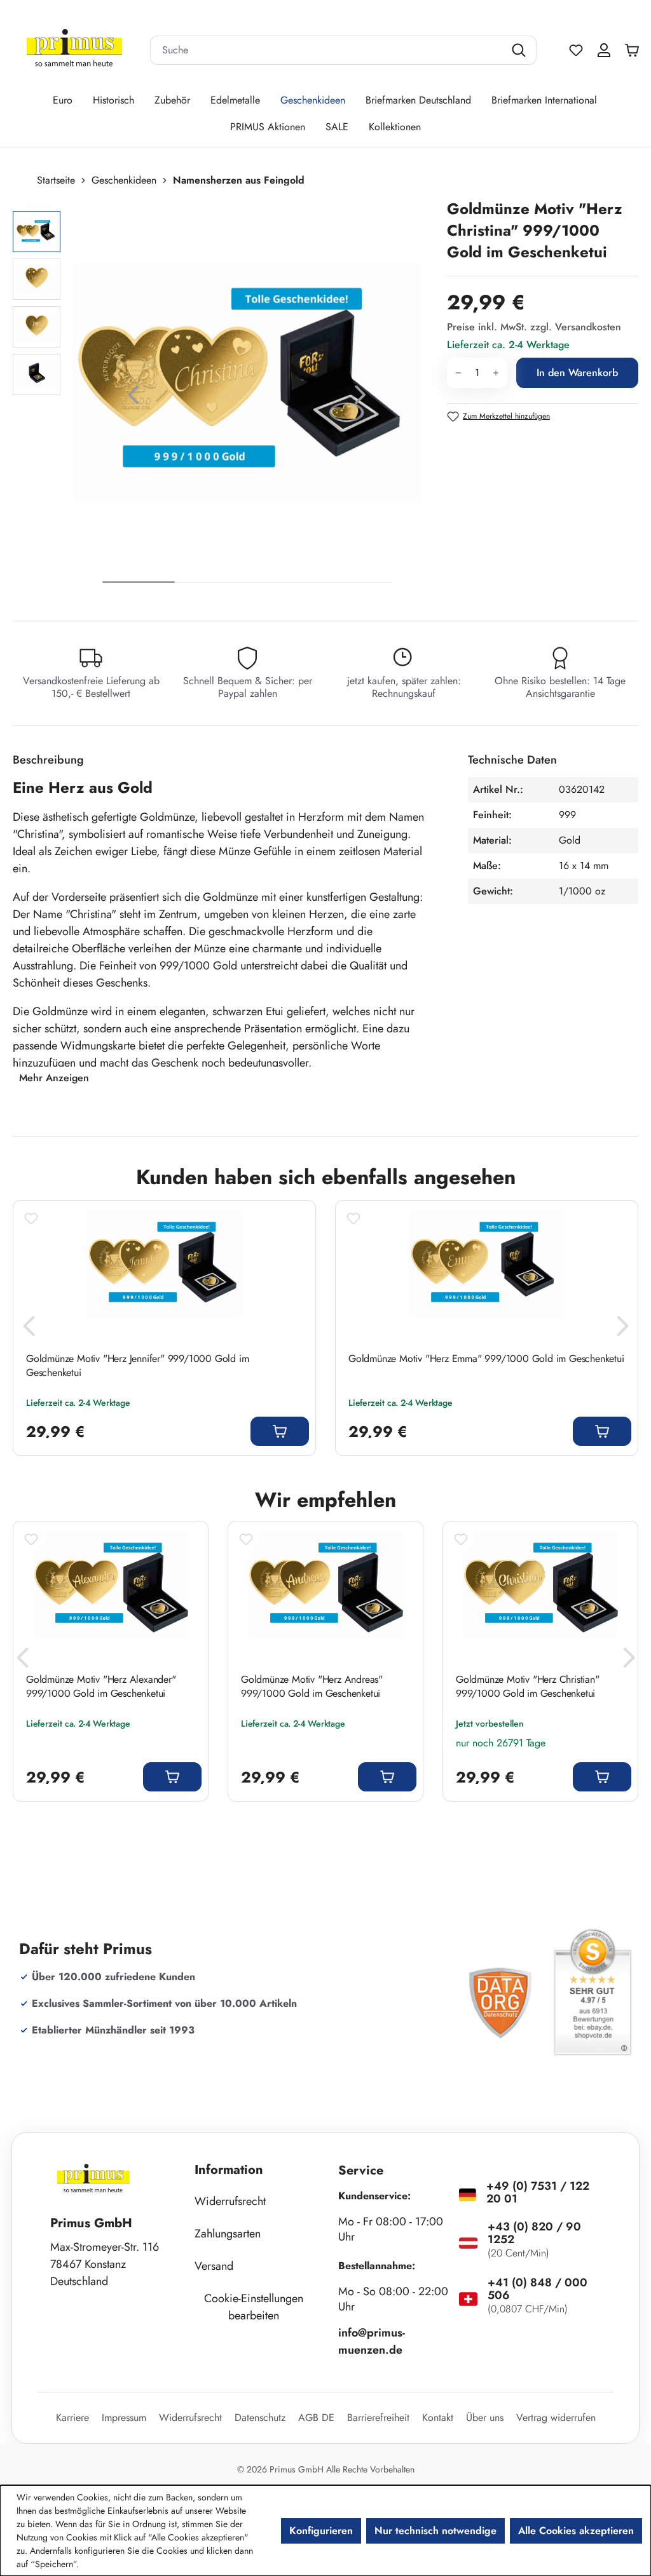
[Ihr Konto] (604, 50)
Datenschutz (260, 2418)
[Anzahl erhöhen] (496, 373)
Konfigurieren (321, 2531)
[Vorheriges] (134, 398)
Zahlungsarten (228, 2234)
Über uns (485, 2418)
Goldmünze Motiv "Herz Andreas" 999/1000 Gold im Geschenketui (312, 1687)
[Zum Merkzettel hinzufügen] (31, 1218)
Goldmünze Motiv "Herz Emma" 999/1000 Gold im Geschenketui (486, 1359)
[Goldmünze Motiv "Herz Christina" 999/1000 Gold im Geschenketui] (247, 382)
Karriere (72, 2418)
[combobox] (327, 50)
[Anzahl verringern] (458, 373)
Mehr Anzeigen (54, 1078)
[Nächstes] (360, 398)
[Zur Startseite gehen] (74, 51)
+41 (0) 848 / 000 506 (538, 2289)
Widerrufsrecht (230, 2201)
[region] (223, 398)
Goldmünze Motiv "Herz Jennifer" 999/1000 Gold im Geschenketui (137, 1366)
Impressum (124, 2418)
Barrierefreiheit (378, 2418)
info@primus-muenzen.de (372, 2341)
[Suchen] (520, 50)
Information (229, 2170)
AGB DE (316, 2418)
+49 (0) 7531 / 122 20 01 (538, 2192)
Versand (214, 2266)
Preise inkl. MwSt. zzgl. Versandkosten (534, 327)
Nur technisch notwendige (435, 2531)
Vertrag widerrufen (556, 2418)
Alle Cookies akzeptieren (576, 2531)
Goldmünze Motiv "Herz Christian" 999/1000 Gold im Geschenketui (528, 1687)
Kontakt (438, 2418)
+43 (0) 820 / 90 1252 (534, 2233)
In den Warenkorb (577, 373)
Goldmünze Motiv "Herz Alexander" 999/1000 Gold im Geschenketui (101, 1687)
